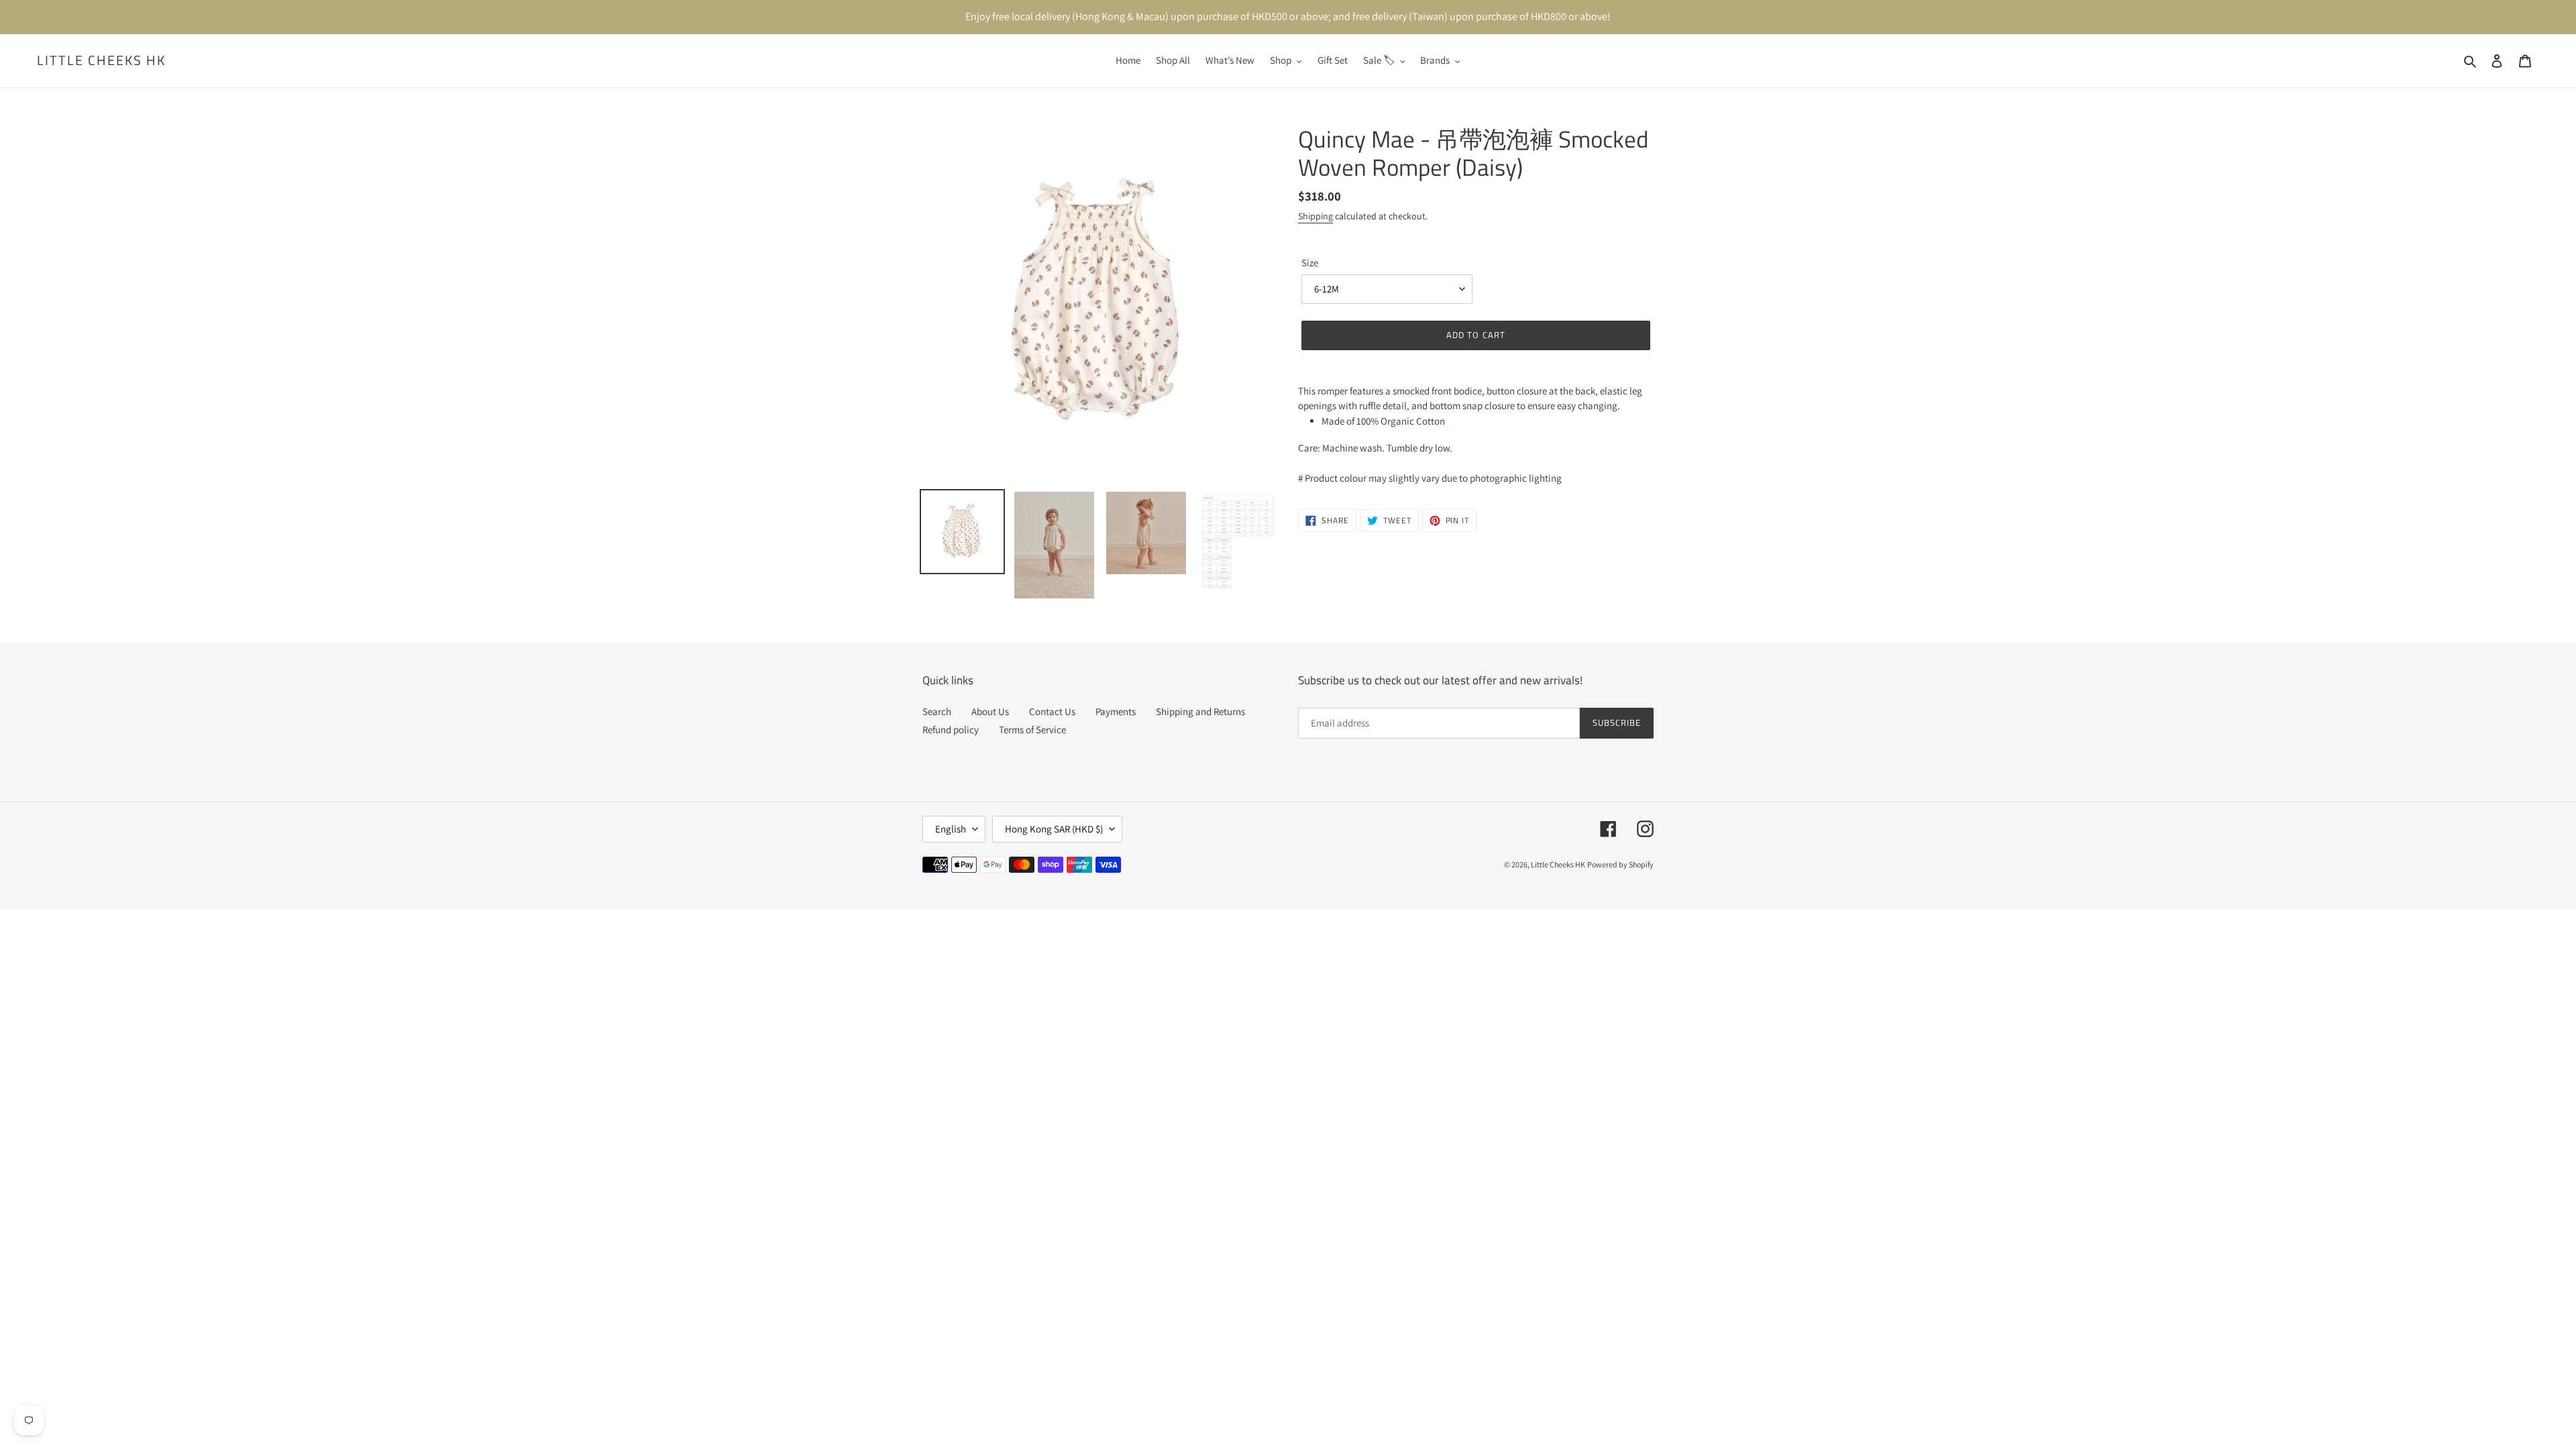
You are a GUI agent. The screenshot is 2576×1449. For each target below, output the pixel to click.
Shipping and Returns (1200, 711)
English (951, 829)
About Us (990, 711)
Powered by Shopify (1620, 864)
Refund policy (951, 730)
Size (1310, 263)
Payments (1116, 711)
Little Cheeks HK (101, 60)
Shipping (1316, 216)
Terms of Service (1032, 730)
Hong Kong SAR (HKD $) (1054, 829)
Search (937, 711)
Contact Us (1052, 711)
